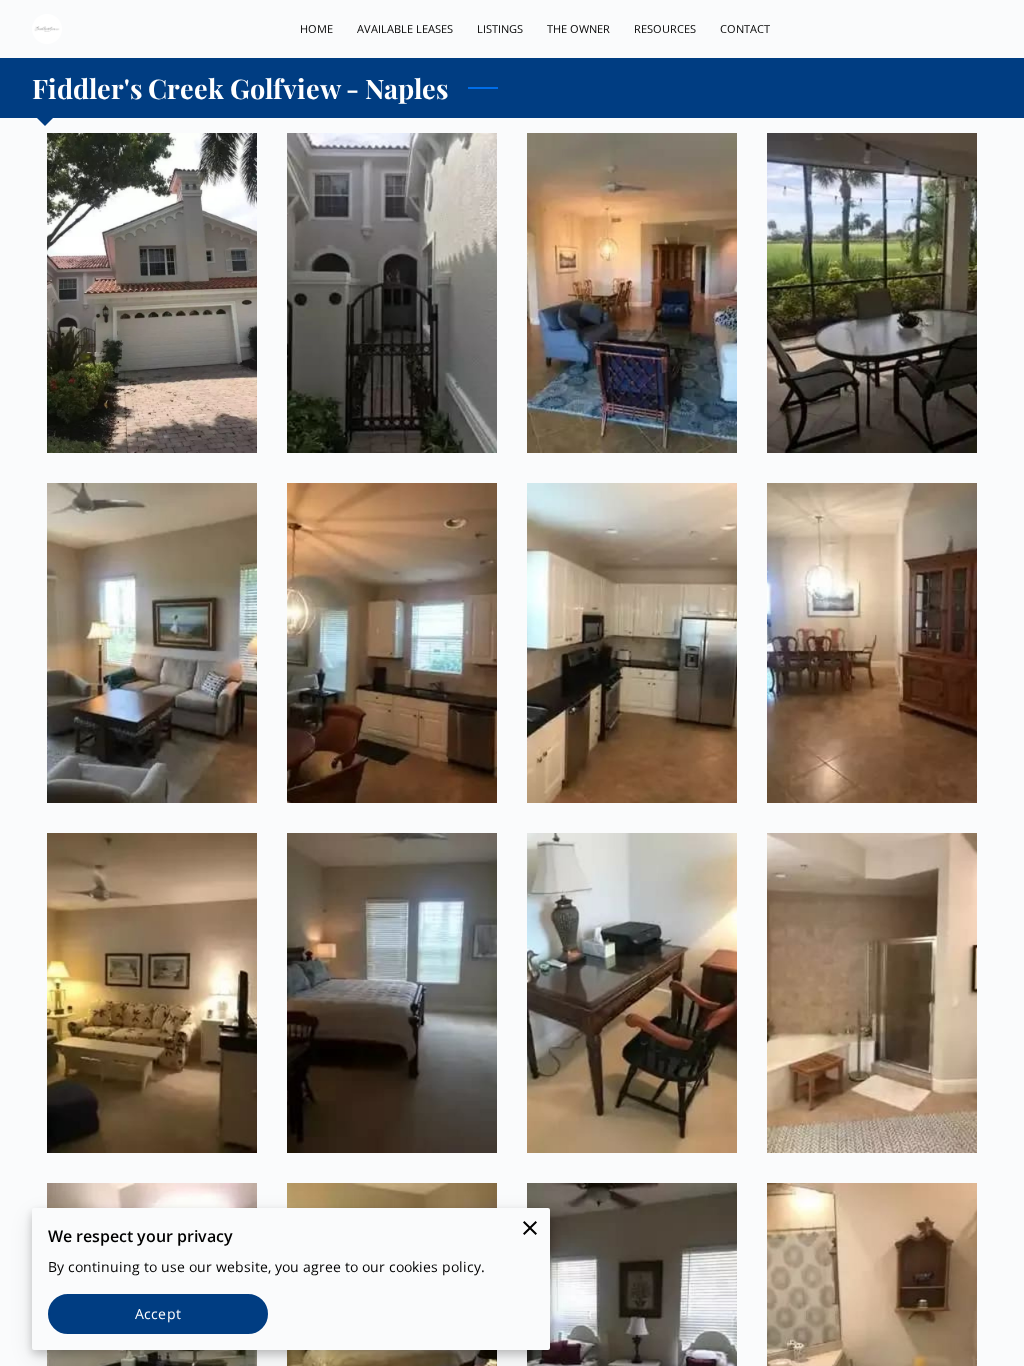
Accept (158, 1313)
